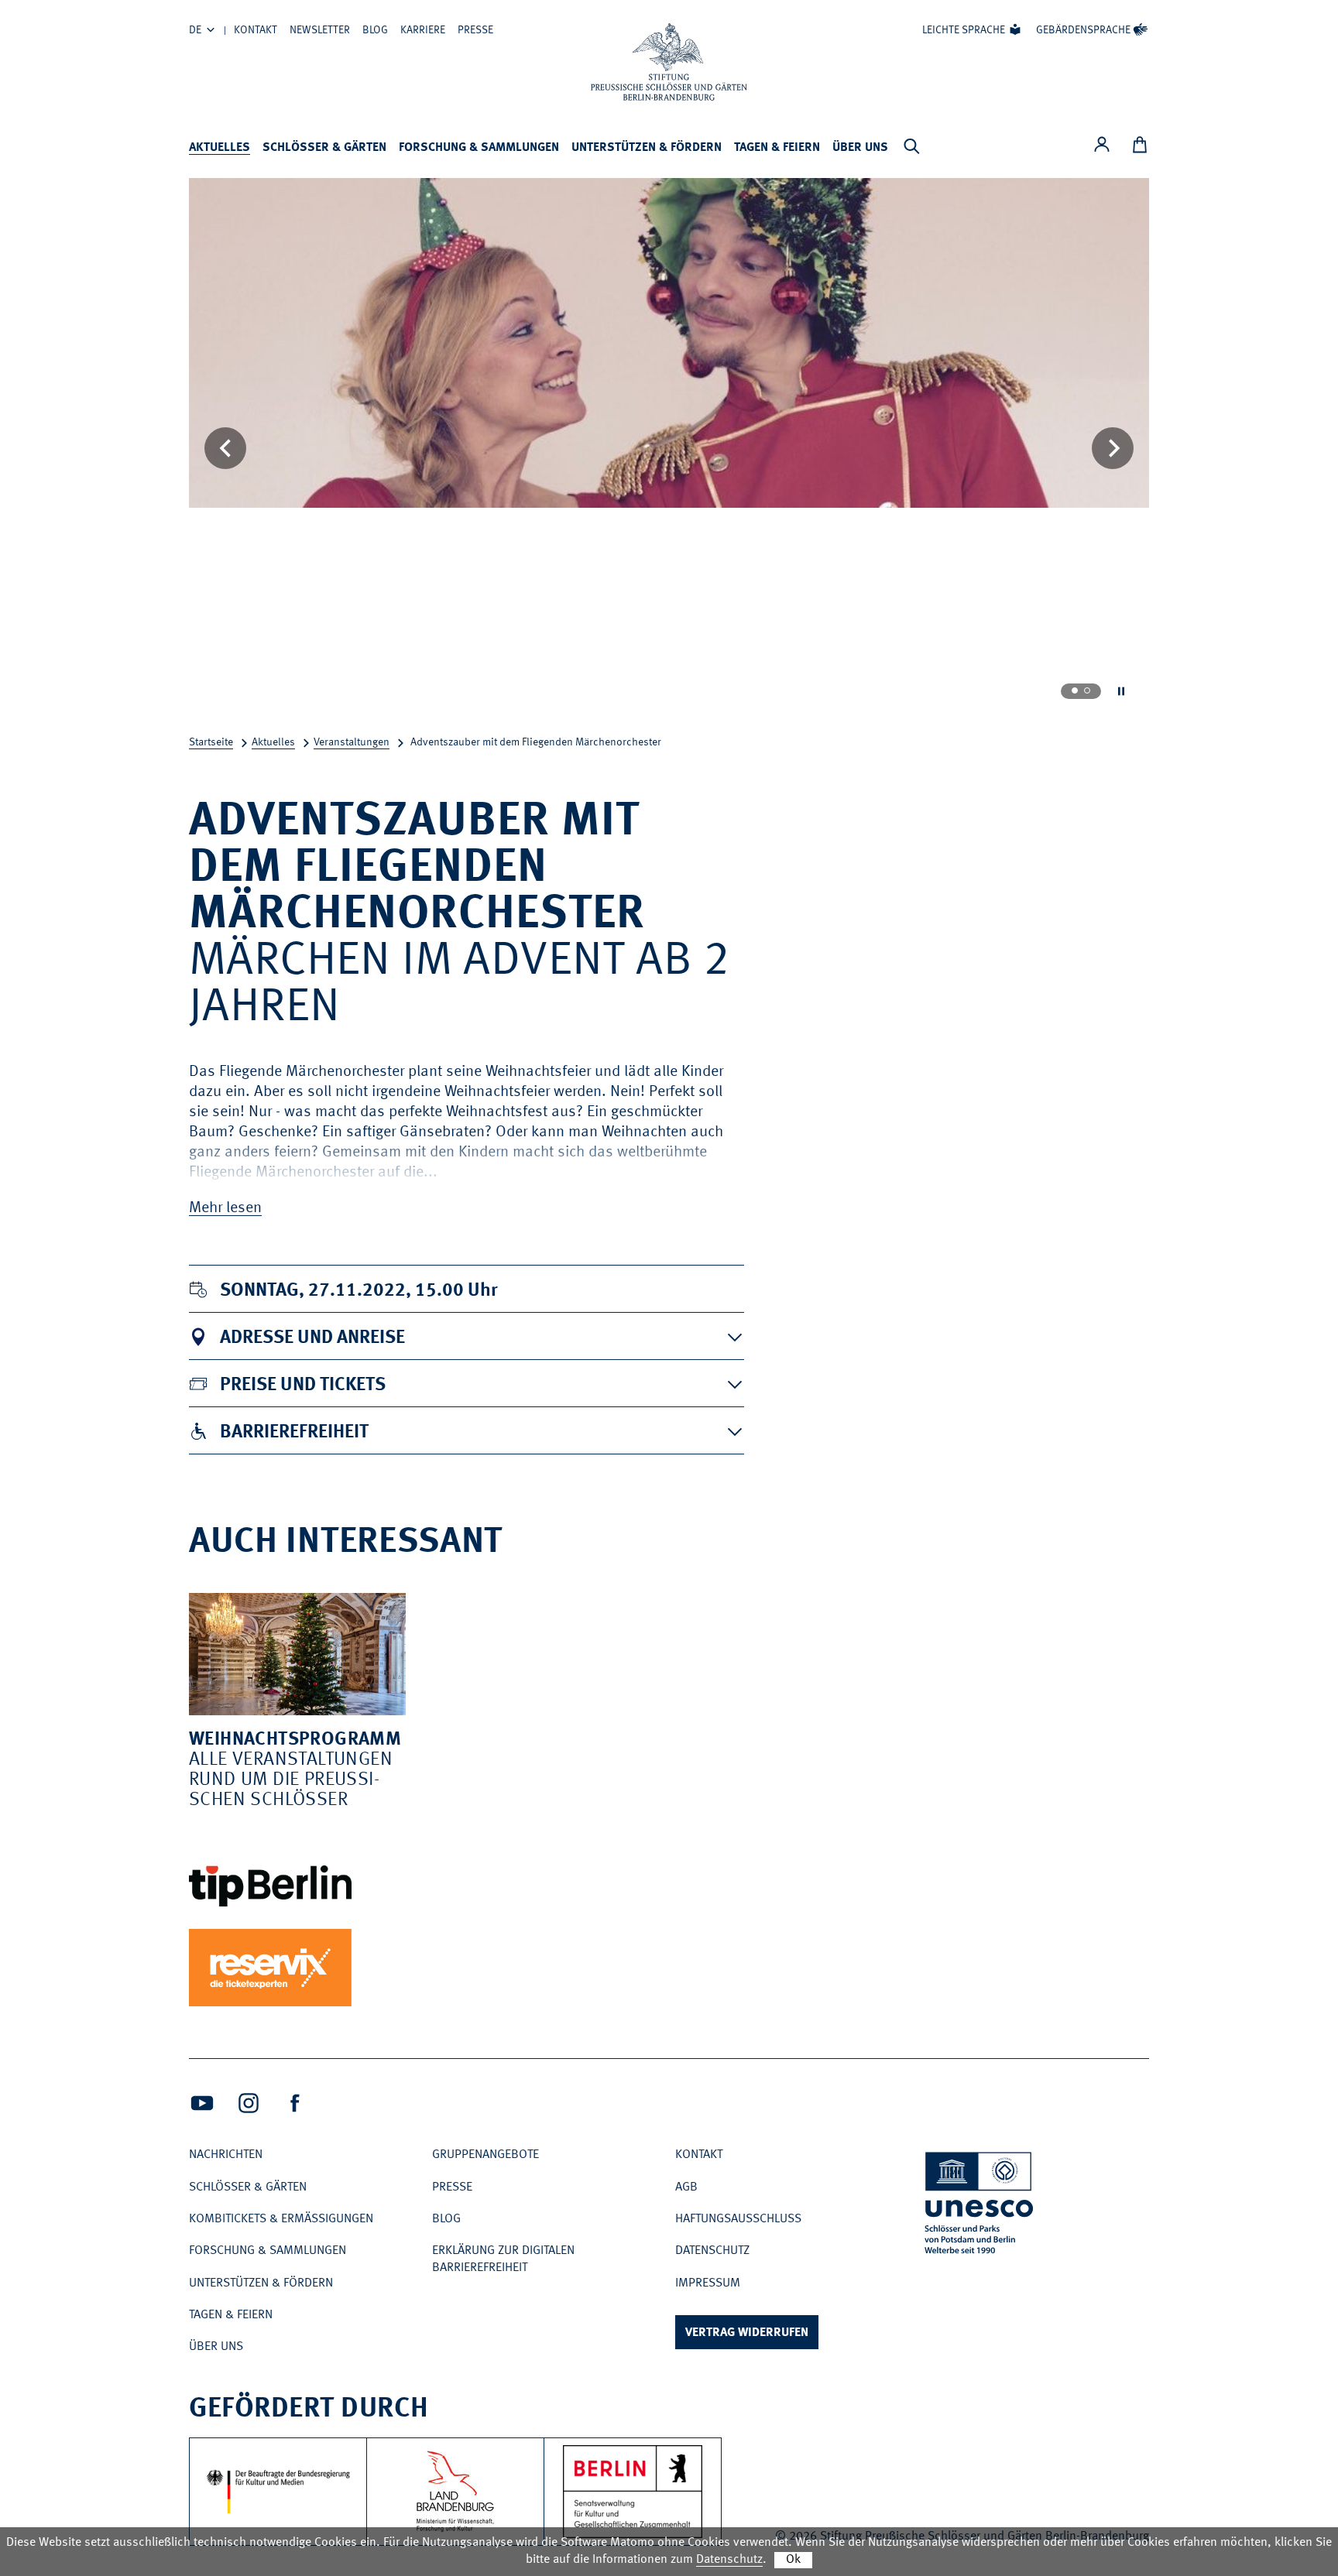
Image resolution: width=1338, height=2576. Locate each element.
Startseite (211, 742)
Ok (793, 2560)
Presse (475, 30)
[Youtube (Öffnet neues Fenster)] (202, 2103)
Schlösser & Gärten (324, 148)
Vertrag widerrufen (747, 2333)
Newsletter (320, 30)
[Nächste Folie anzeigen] (1113, 448)
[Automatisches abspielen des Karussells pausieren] (1121, 691)
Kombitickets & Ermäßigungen (281, 2219)
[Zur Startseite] (669, 62)
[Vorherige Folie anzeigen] (225, 448)
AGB (686, 2187)
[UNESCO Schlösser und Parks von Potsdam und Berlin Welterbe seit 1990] (980, 2206)
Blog (375, 30)
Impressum (708, 2283)
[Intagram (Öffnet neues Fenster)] (249, 2103)
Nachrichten (226, 2155)
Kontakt (256, 30)
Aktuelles (220, 148)
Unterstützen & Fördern (647, 148)
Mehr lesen (225, 1208)
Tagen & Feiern (777, 148)
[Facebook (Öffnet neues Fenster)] (295, 2103)
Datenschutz (712, 2251)
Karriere (423, 30)
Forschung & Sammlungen (479, 148)
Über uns (860, 148)
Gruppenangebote (485, 2155)
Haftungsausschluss (738, 2219)
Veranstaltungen (352, 742)
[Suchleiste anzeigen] (911, 146)
